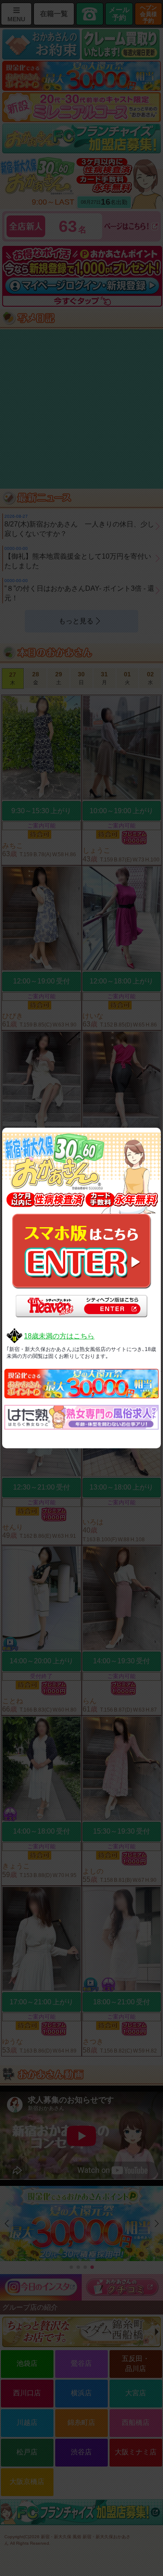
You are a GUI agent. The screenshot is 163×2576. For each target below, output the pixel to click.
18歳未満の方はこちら (59, 1336)
